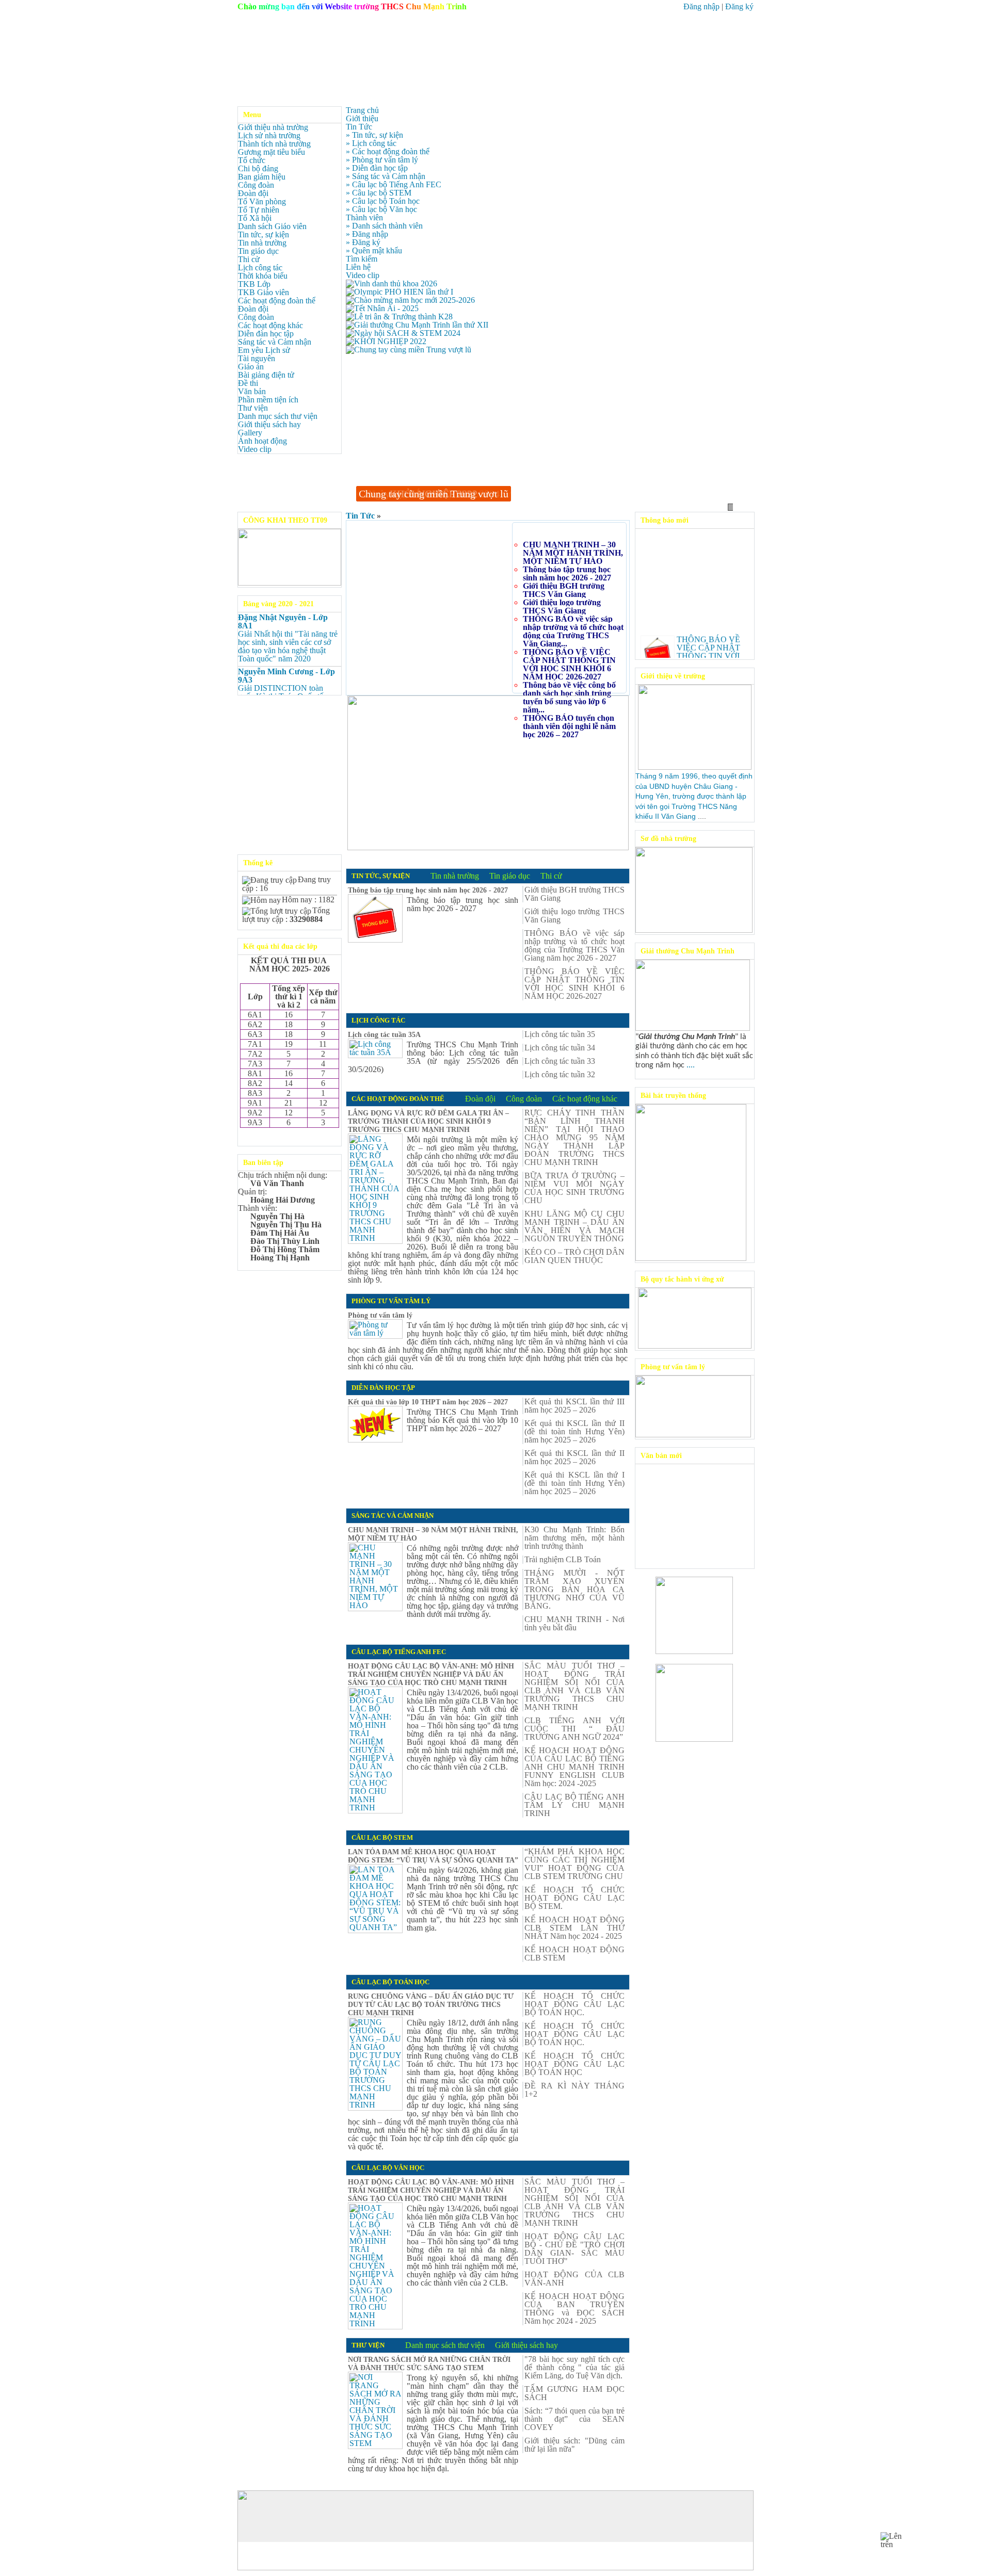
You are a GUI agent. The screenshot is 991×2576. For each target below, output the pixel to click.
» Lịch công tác (371, 143)
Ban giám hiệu (262, 177)
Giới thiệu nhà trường (273, 127)
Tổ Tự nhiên (259, 210)
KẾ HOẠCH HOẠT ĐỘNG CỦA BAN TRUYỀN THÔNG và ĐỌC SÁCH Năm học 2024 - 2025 (574, 2309)
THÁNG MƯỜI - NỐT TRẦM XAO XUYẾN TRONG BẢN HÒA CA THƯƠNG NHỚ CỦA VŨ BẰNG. (574, 1590)
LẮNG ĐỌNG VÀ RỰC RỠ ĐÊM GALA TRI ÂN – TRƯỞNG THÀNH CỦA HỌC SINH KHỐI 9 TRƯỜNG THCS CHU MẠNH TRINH (428, 1121)
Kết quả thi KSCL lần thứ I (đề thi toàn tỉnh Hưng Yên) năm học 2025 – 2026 (574, 1483)
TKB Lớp (254, 284)
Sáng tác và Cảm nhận (275, 342)
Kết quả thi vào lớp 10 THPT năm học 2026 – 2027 (428, 1402)
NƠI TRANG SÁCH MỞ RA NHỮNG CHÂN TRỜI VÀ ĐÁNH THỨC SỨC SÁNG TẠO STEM (429, 2364)
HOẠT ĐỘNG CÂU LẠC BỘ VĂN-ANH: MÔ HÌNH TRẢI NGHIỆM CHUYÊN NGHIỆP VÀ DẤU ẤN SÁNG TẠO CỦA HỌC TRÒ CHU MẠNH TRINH (431, 1674)
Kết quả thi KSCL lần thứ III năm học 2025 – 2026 (574, 1406)
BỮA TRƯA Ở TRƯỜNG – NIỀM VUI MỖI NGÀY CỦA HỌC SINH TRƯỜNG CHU (574, 1188)
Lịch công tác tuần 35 (560, 1034)
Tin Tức (360, 516)
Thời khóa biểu (263, 276)
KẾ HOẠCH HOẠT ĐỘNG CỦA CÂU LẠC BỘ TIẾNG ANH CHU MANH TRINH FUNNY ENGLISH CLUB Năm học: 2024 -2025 (574, 1767)
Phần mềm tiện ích (268, 400)
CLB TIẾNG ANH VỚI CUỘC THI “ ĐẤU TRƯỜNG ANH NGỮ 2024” (574, 1729)
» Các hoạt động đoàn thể (388, 151)
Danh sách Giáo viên (272, 226)
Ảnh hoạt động (262, 441)
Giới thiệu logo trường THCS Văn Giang (562, 606)
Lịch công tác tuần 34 (560, 1048)
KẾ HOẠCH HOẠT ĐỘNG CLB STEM (574, 1954)
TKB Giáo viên (263, 292)
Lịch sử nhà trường (269, 135)
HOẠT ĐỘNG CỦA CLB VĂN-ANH (574, 2279)
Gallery (250, 433)
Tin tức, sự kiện (263, 234)
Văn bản (252, 391)
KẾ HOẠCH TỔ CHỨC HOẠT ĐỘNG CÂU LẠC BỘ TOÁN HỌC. (574, 2004)
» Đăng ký (363, 242)
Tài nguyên (257, 358)
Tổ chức (252, 160)
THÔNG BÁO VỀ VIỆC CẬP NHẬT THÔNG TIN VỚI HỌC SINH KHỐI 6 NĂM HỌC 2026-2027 (569, 664)
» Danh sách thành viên (384, 226)
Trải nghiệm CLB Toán (563, 1560)
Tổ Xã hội (255, 218)
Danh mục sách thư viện (278, 416)
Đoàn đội (253, 193)
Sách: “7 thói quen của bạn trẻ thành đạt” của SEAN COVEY (574, 2419)
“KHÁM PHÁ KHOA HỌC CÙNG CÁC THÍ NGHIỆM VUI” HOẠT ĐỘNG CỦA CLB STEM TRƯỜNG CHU (574, 1864)
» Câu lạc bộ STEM (379, 193)
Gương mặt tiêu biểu (271, 152)
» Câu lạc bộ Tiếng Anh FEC (394, 184)
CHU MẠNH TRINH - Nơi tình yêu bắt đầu (574, 1624)
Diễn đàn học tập (266, 334)
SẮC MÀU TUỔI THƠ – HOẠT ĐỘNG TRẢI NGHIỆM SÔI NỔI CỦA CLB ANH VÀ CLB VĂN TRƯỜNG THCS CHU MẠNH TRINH (574, 1687)
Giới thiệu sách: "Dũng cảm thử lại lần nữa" (574, 2445)
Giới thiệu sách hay (269, 424)
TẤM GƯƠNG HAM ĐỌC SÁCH (574, 2393)
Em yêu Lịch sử (264, 350)
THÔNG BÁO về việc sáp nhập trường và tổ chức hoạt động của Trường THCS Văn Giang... (573, 631)
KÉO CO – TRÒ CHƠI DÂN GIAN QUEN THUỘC (574, 1256)
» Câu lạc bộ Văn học (381, 209)
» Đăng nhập (367, 234)
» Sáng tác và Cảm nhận (386, 176)
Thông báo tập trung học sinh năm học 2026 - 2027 (567, 573)
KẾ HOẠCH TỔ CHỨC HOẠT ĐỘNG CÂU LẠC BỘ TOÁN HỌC (574, 2064)
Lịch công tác (260, 268)
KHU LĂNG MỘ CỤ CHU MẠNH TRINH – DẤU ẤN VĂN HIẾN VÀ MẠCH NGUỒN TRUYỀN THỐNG (574, 1226)
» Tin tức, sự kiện (374, 135)
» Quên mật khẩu (374, 250)
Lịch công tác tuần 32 (560, 1075)
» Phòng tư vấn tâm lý (382, 160)
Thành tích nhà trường (274, 144)
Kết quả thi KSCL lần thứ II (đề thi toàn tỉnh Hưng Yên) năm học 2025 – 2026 (574, 1432)
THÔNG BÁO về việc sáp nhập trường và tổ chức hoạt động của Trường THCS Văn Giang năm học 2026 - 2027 (574, 946)
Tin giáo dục (258, 251)
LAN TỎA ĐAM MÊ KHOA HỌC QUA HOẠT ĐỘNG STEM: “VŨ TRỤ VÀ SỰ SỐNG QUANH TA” (433, 1856)
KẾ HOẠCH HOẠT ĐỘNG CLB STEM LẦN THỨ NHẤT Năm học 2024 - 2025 (574, 1928)
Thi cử (249, 259)
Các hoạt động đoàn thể (277, 301)
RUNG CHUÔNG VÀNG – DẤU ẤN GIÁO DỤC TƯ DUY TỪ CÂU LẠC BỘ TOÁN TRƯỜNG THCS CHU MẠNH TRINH (431, 2005)
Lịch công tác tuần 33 (560, 1061)
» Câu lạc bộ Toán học (383, 201)
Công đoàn (256, 185)
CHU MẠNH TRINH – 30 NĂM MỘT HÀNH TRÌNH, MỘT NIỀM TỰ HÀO (573, 553)
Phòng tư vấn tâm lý (380, 1315)
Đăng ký (739, 6)
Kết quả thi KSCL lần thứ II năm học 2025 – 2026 (574, 1457)
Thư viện (253, 408)
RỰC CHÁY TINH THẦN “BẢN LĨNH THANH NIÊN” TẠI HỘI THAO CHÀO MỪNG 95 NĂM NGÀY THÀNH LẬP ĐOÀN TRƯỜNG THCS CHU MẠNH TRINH (574, 1138)
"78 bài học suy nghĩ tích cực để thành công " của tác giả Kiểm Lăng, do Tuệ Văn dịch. (574, 2368)
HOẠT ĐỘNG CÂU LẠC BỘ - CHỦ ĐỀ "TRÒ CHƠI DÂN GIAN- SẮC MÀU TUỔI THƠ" (574, 2249)
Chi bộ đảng (258, 168)
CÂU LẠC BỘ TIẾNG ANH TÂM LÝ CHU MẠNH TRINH (574, 1805)
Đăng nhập (701, 6)
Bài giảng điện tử (266, 375)
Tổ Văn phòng (262, 201)
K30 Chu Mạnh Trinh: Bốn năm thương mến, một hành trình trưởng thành (574, 1538)
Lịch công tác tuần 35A (384, 1035)
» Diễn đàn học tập (377, 168)
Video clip (255, 449)
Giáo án (251, 367)
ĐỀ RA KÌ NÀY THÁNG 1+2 (574, 2090)
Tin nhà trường (262, 243)
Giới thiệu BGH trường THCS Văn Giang (564, 590)
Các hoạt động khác (270, 325)
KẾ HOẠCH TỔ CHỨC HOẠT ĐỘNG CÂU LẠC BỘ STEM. (574, 1898)
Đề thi (248, 383)
